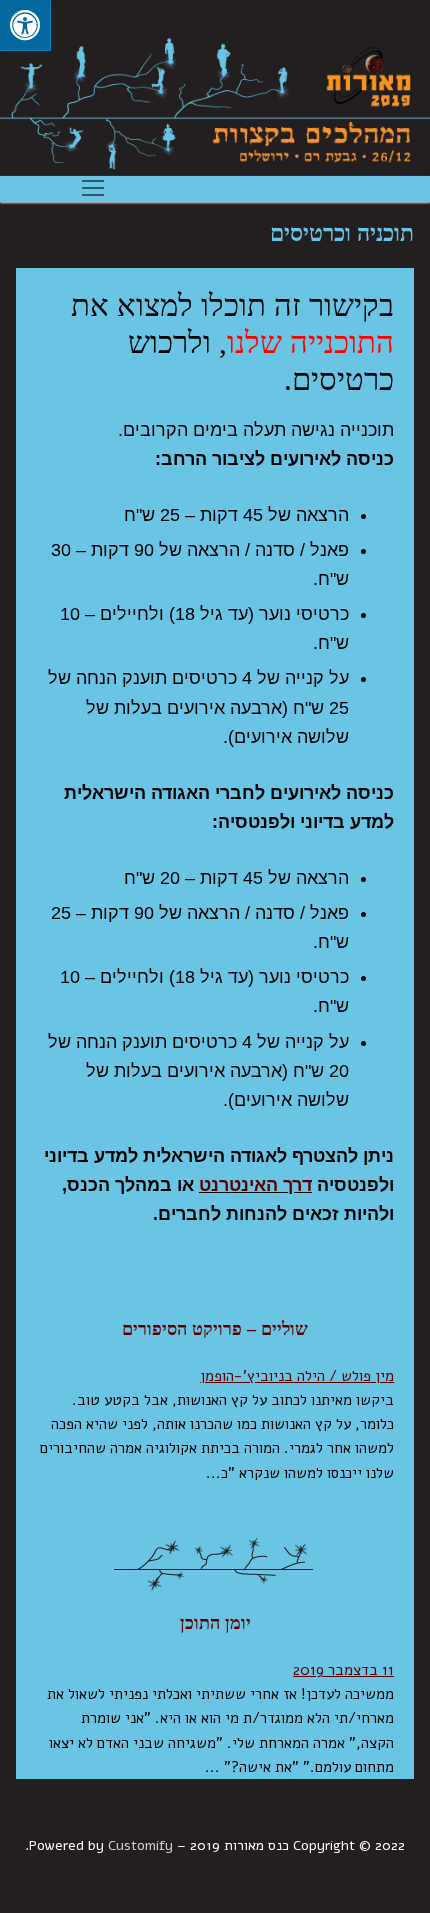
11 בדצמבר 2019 (343, 1670)
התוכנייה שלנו (310, 343)
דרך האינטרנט (255, 1185)
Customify (140, 1845)
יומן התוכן (215, 1623)
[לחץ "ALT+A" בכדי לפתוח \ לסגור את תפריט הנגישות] (25, 25)
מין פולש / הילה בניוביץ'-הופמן (297, 1376)
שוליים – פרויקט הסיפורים (215, 1329)
